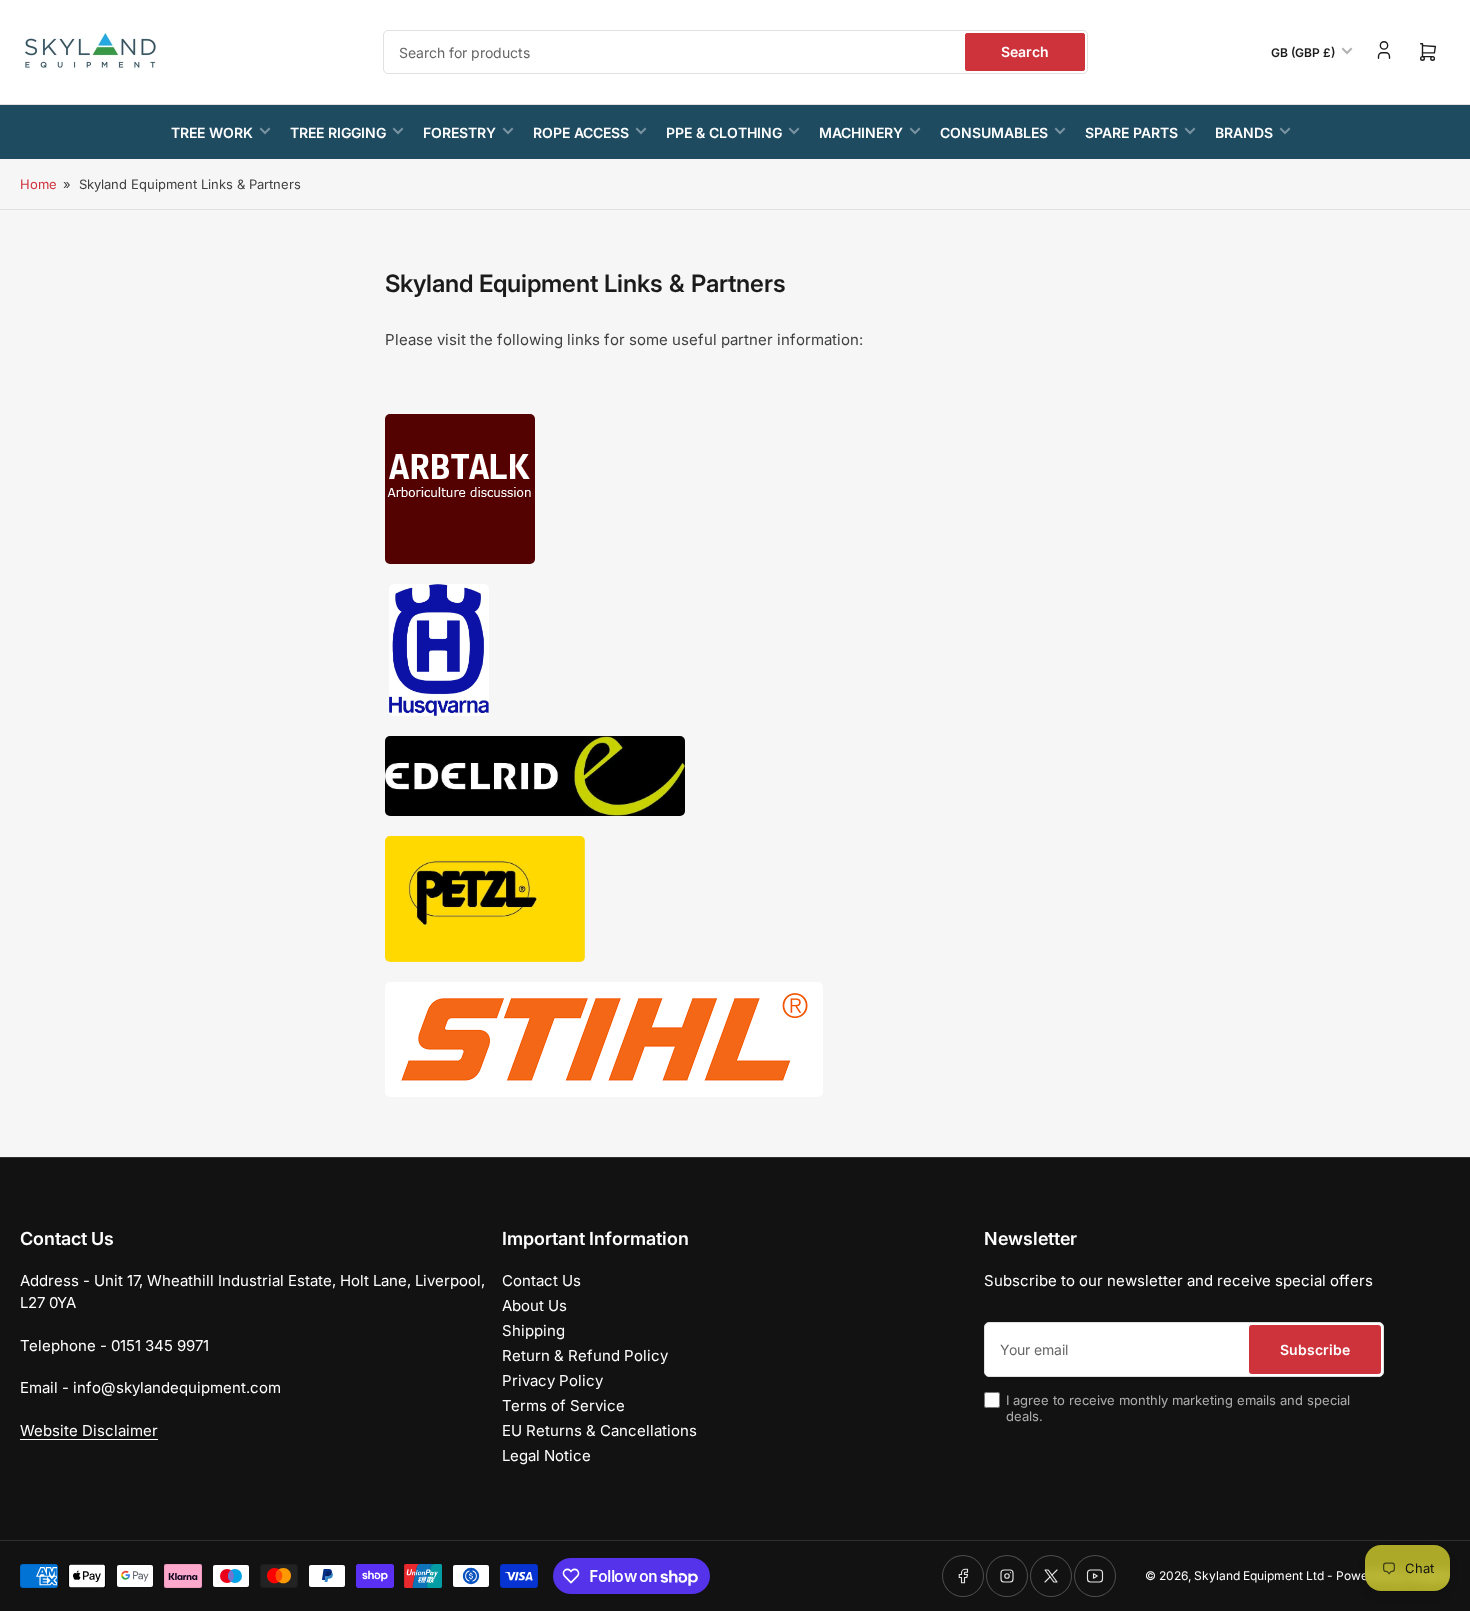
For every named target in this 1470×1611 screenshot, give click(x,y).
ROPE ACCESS (581, 132)
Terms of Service (563, 1405)
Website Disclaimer (89, 1430)
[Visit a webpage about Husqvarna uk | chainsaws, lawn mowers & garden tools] (439, 648)
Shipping (533, 1330)
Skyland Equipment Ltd (1259, 1575)
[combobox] (735, 52)
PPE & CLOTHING (724, 132)
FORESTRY (459, 132)
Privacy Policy (552, 1380)
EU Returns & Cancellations (599, 1430)
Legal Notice (546, 1455)
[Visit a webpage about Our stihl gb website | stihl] (604, 1038)
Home (38, 184)
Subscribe (1315, 1349)
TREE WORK (212, 132)
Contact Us (541, 1280)
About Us (534, 1305)
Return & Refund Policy (585, 1355)
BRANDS (1244, 132)
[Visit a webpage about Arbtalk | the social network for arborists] (460, 487)
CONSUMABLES (994, 132)
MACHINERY (861, 132)
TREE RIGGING (338, 132)
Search (1025, 51)
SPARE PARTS (1131, 132)
